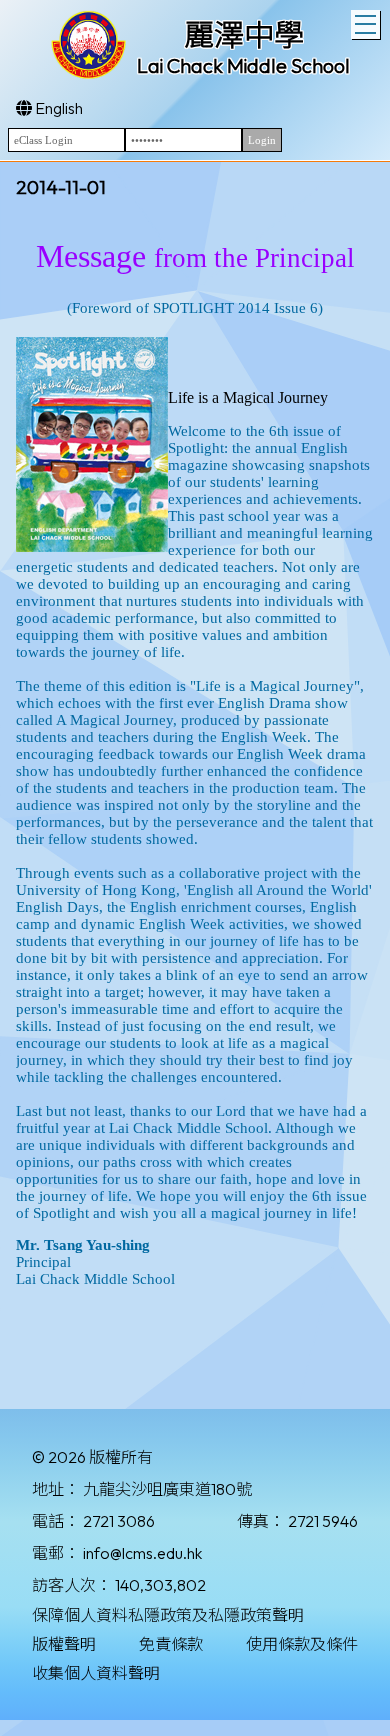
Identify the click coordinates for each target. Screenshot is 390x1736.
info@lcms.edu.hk (142, 1553)
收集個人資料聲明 (96, 1673)
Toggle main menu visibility (365, 24)
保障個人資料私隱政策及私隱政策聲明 (168, 1615)
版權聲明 (64, 1644)
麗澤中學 (244, 35)
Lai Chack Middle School (243, 65)
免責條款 (171, 1644)
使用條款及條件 (302, 1644)
